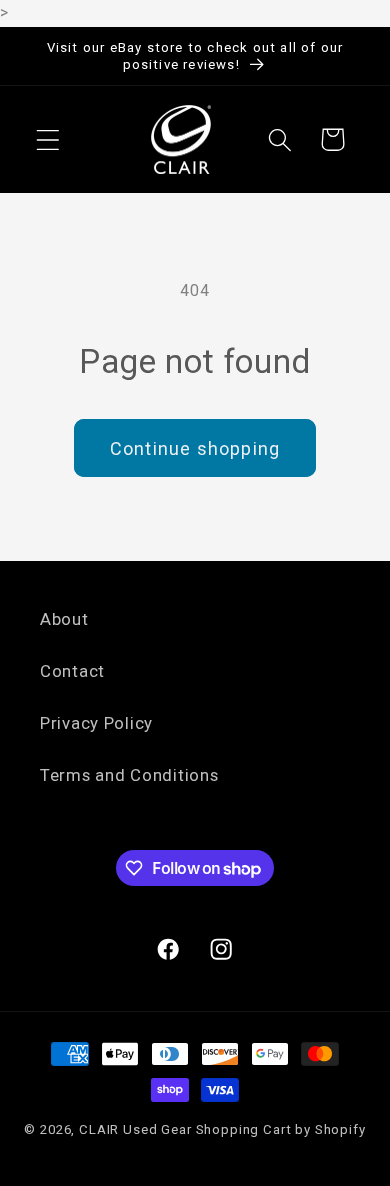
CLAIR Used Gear (135, 1129)
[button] (48, 139)
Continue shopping (195, 448)
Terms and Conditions (129, 775)
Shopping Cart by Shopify (281, 1129)
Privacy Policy (96, 723)
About (64, 619)
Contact (72, 671)
